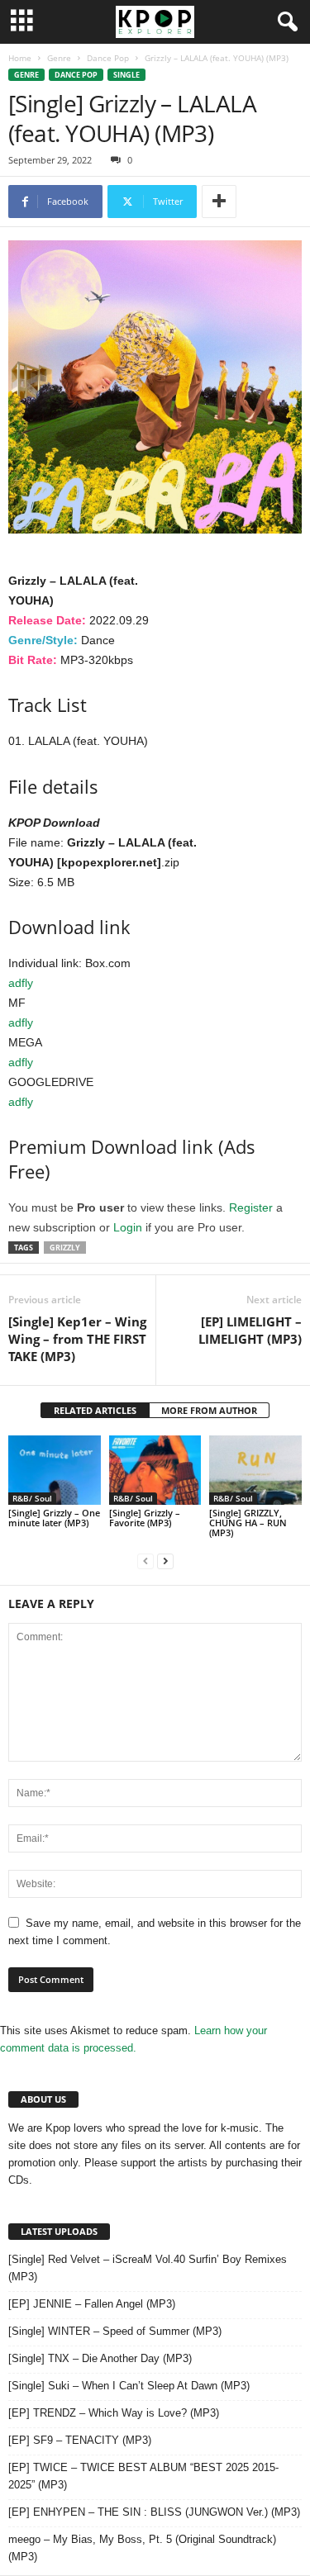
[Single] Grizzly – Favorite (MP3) (145, 1518)
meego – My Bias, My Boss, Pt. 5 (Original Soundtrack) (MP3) (142, 2548)
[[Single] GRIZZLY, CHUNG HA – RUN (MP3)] (255, 1470)
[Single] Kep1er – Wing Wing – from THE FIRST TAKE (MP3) (77, 1339)
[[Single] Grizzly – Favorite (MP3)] (155, 1470)
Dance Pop (108, 58)
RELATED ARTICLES (95, 1410)
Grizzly (65, 1248)
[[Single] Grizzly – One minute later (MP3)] (55, 1470)
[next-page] (165, 1561)
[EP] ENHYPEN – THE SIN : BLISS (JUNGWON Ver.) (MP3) (154, 2512)
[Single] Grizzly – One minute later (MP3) (54, 1518)
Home (20, 58)
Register (251, 1207)
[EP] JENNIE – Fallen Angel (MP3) (92, 2304)
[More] (219, 202)
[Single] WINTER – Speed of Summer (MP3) (115, 2331)
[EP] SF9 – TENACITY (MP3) (80, 2440)
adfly (21, 983)
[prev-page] (145, 1561)
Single (126, 75)
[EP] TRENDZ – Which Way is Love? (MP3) (114, 2413)
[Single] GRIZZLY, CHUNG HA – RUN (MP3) (248, 1523)
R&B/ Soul (32, 1498)
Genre (59, 58)
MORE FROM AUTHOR (209, 1410)
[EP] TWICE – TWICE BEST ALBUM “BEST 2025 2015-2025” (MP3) (143, 2476)
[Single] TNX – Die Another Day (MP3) (100, 2358)
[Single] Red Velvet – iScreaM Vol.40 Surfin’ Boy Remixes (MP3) (148, 2268)
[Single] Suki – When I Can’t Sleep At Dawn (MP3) (129, 2386)
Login (128, 1227)
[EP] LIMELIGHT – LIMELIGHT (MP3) (250, 1330)
